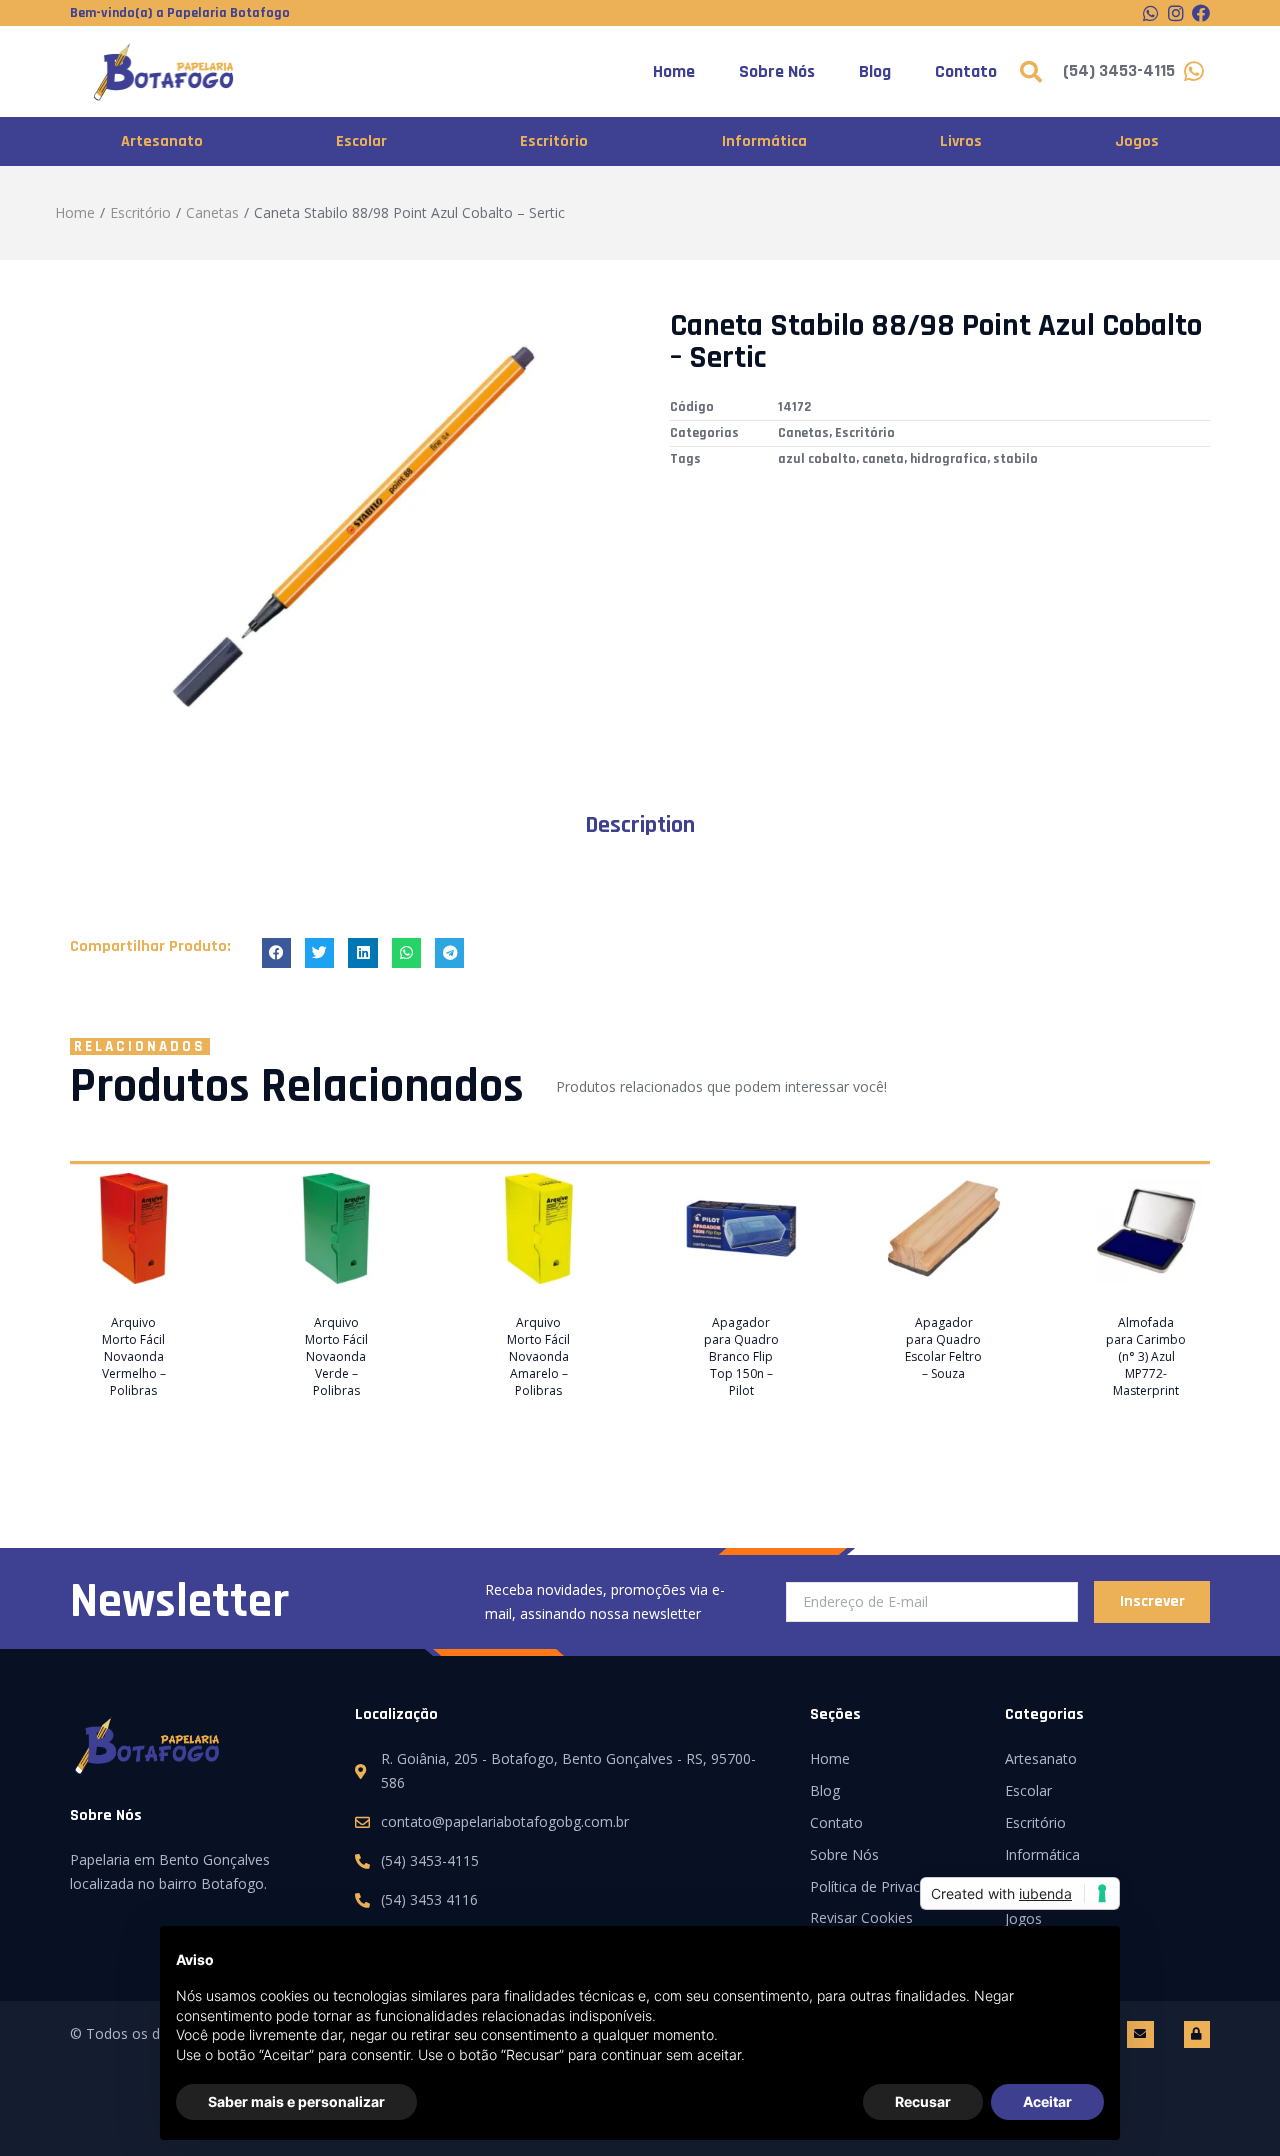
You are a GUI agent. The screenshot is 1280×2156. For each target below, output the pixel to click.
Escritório (554, 141)
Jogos (1137, 141)
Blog (875, 71)
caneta (883, 459)
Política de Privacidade (882, 1886)
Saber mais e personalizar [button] (296, 2101)
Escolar (361, 141)
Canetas (212, 212)
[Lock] (1197, 2034)
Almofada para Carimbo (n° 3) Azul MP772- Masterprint (1146, 1356)
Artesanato (162, 141)
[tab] (640, 825)
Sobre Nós (777, 71)
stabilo (1015, 459)
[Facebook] (1201, 13)
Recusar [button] (923, 2101)
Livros (961, 141)
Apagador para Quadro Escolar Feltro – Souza (943, 1348)
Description (640, 825)
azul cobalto (817, 459)
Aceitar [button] (1047, 2101)
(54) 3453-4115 (1119, 70)
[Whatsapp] (1151, 13)
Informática (764, 141)
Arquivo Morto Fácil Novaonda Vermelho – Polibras (134, 1356)
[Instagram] (1176, 13)
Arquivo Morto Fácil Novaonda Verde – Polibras (336, 1356)
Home (674, 71)
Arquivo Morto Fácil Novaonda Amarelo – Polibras (538, 1356)
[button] (276, 952)
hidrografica (948, 459)
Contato (966, 71)
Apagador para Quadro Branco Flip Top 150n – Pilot (741, 1356)
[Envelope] (1140, 2034)
